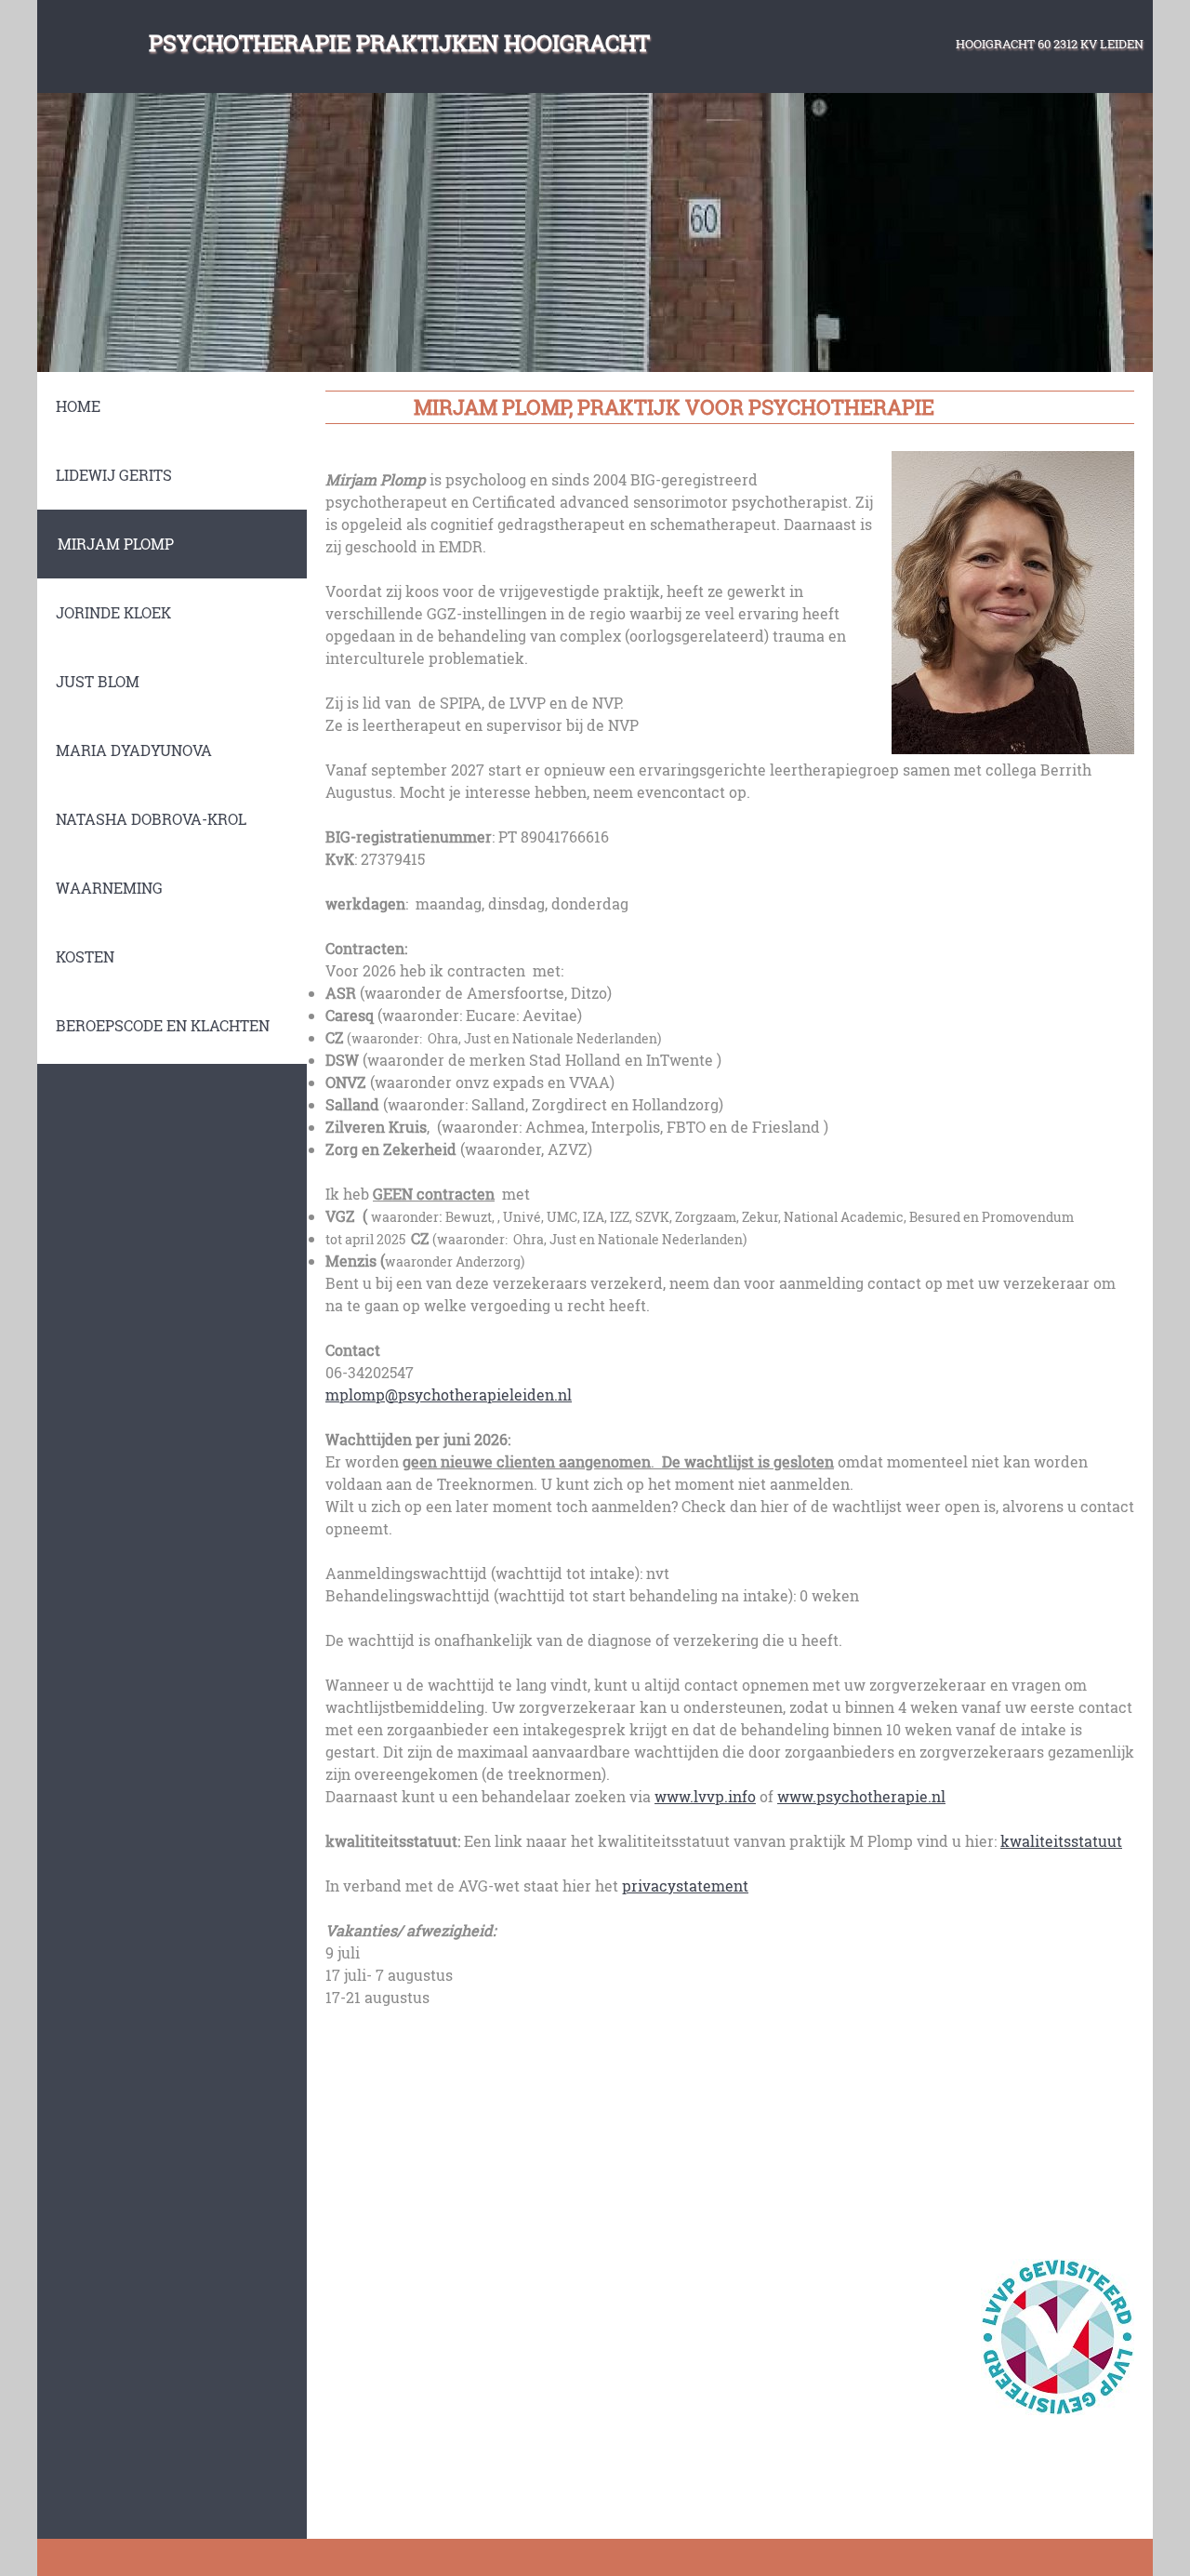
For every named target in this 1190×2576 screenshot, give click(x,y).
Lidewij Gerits (114, 475)
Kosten (85, 956)
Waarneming (109, 888)
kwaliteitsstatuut (1061, 1841)
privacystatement (685, 1886)
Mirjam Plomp (116, 544)
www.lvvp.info (705, 1796)
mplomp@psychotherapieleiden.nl (449, 1394)
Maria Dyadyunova (134, 750)
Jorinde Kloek (113, 612)
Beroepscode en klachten (163, 1025)
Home (78, 406)
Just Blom (98, 681)
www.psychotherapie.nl (861, 1796)
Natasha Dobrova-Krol (151, 819)
